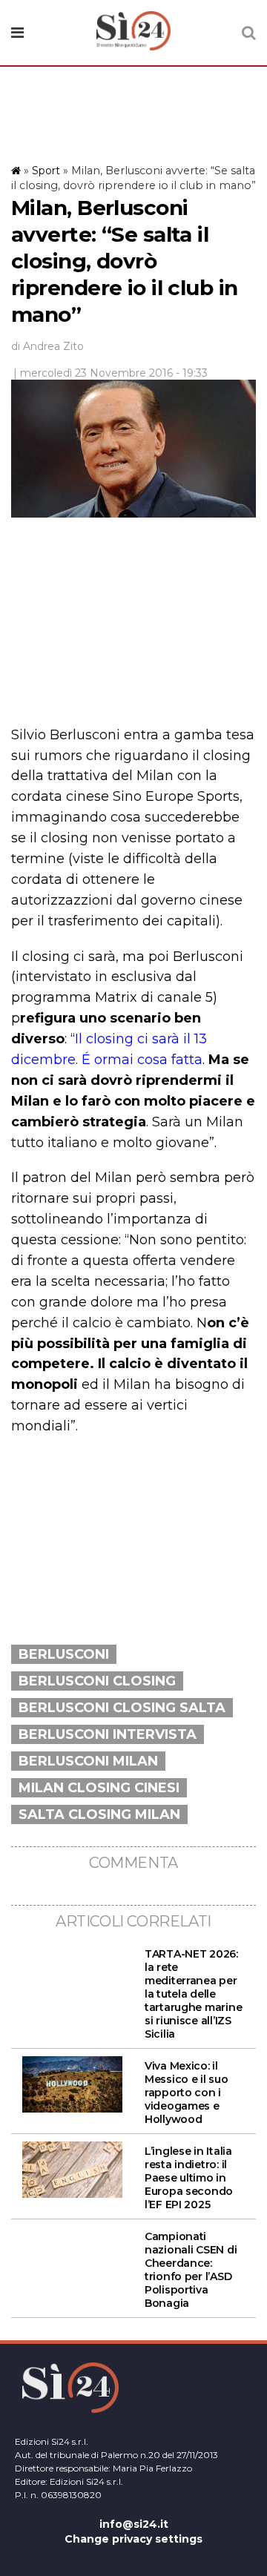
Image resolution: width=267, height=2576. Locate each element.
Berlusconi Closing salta (122, 1708)
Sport (46, 171)
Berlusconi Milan (88, 1761)
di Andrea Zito (47, 346)
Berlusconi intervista (108, 1734)
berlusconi (64, 1654)
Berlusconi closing (97, 1681)
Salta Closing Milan (99, 1814)
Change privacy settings (133, 2539)
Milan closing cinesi (99, 1788)
